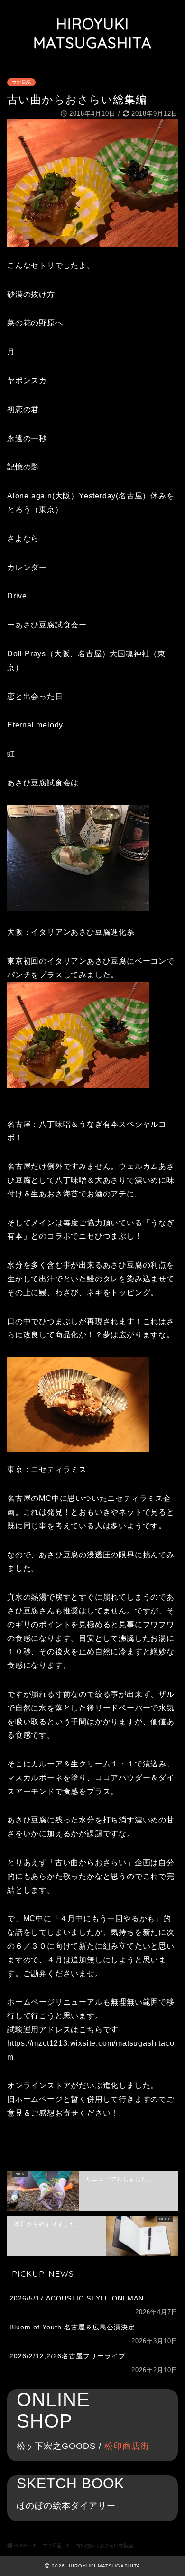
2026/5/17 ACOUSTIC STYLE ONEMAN (77, 2298)
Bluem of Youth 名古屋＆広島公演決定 (72, 2327)
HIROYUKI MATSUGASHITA (92, 33)
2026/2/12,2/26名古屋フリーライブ (68, 2356)
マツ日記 (21, 82)
